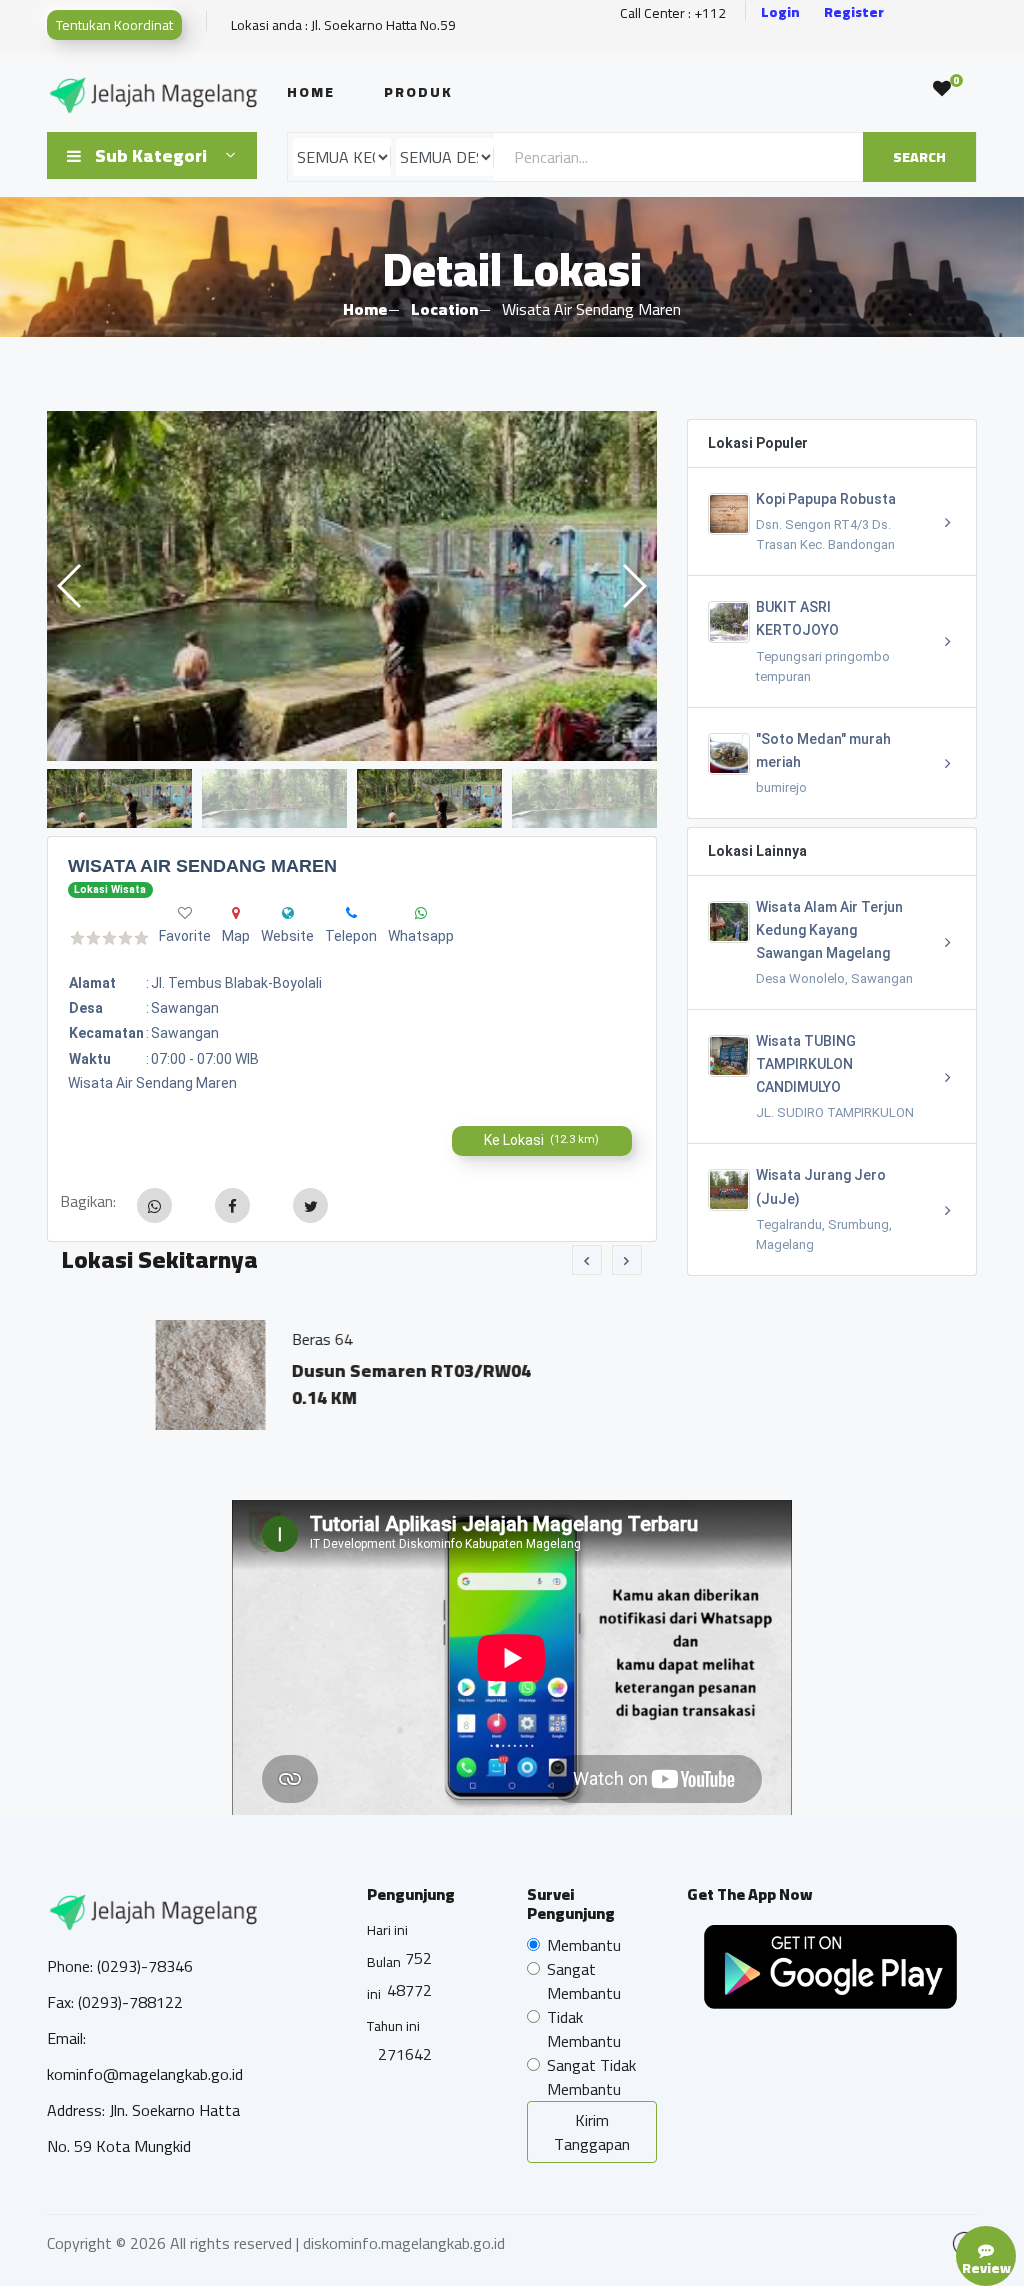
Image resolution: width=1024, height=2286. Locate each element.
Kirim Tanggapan (592, 2132)
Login (780, 12)
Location (444, 309)
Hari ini (387, 1930)
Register (854, 12)
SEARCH (919, 157)
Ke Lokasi (541, 1140)
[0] (942, 89)
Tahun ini (393, 2026)
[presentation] (587, 1260)
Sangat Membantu (584, 1981)
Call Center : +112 (673, 13)
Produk (418, 92)
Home (311, 92)
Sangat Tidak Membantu (591, 2077)
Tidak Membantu (584, 2029)
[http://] (288, 913)
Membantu (584, 1945)
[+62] (351, 913)
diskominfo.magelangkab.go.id (404, 2243)
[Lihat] (352, 586)
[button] (633, 586)
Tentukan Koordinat (114, 25)
